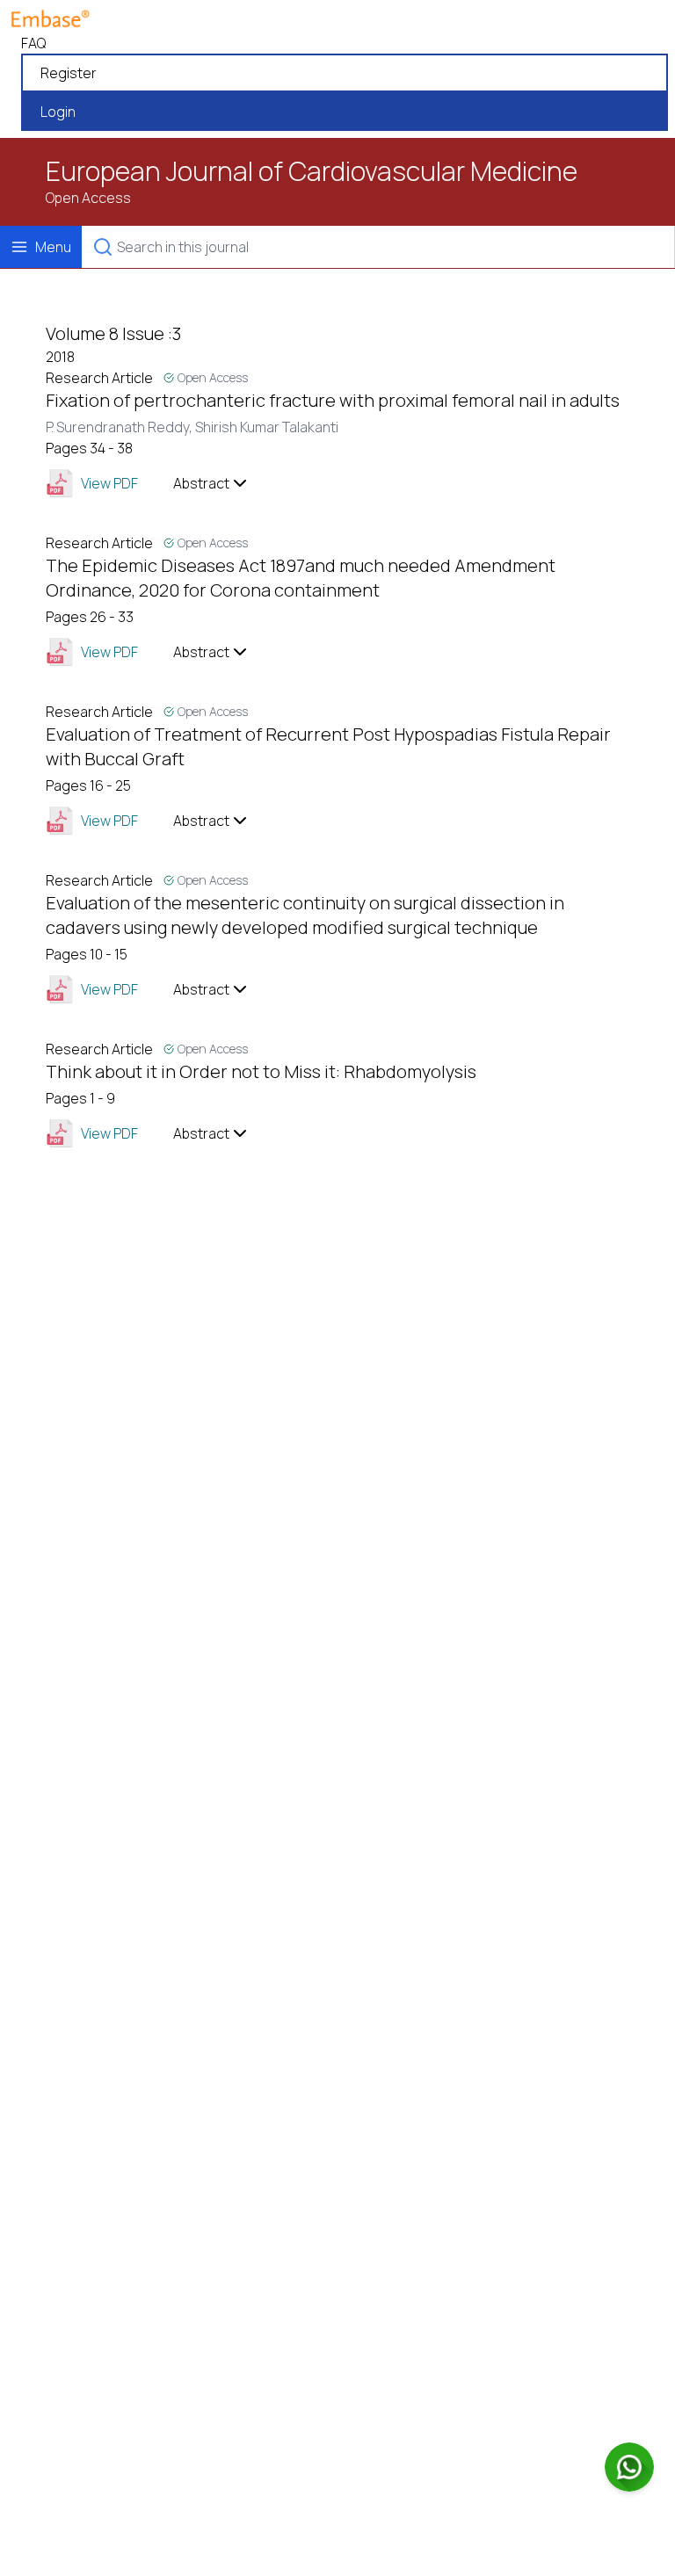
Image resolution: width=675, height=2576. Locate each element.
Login (58, 112)
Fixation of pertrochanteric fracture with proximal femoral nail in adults (333, 400)
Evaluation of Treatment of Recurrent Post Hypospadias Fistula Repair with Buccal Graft (328, 746)
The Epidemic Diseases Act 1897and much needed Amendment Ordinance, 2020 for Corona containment (301, 578)
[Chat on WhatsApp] (629, 2467)
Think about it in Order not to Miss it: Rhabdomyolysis (261, 1071)
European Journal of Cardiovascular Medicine (312, 171)
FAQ (33, 43)
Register (69, 73)
